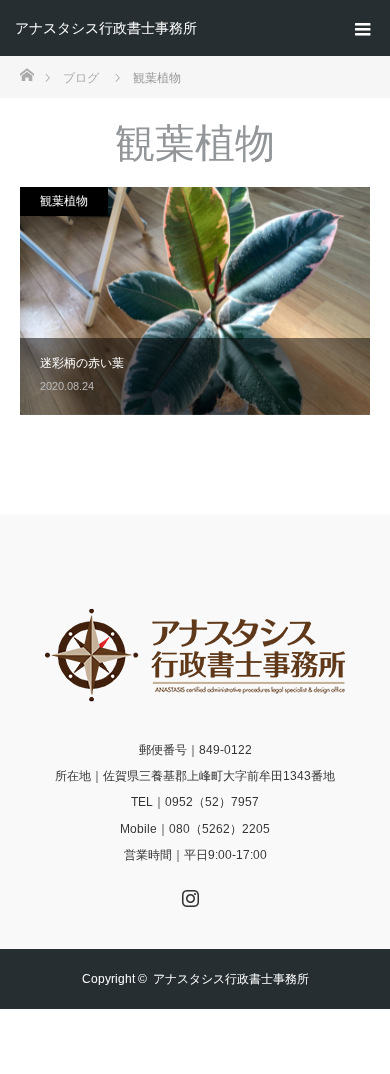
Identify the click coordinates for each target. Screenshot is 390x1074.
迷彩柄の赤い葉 (82, 363)
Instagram (188, 894)
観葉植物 (64, 201)
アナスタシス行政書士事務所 (106, 28)
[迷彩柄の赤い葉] (195, 300)
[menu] (362, 28)
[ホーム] (26, 73)
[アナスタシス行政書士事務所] (195, 655)
